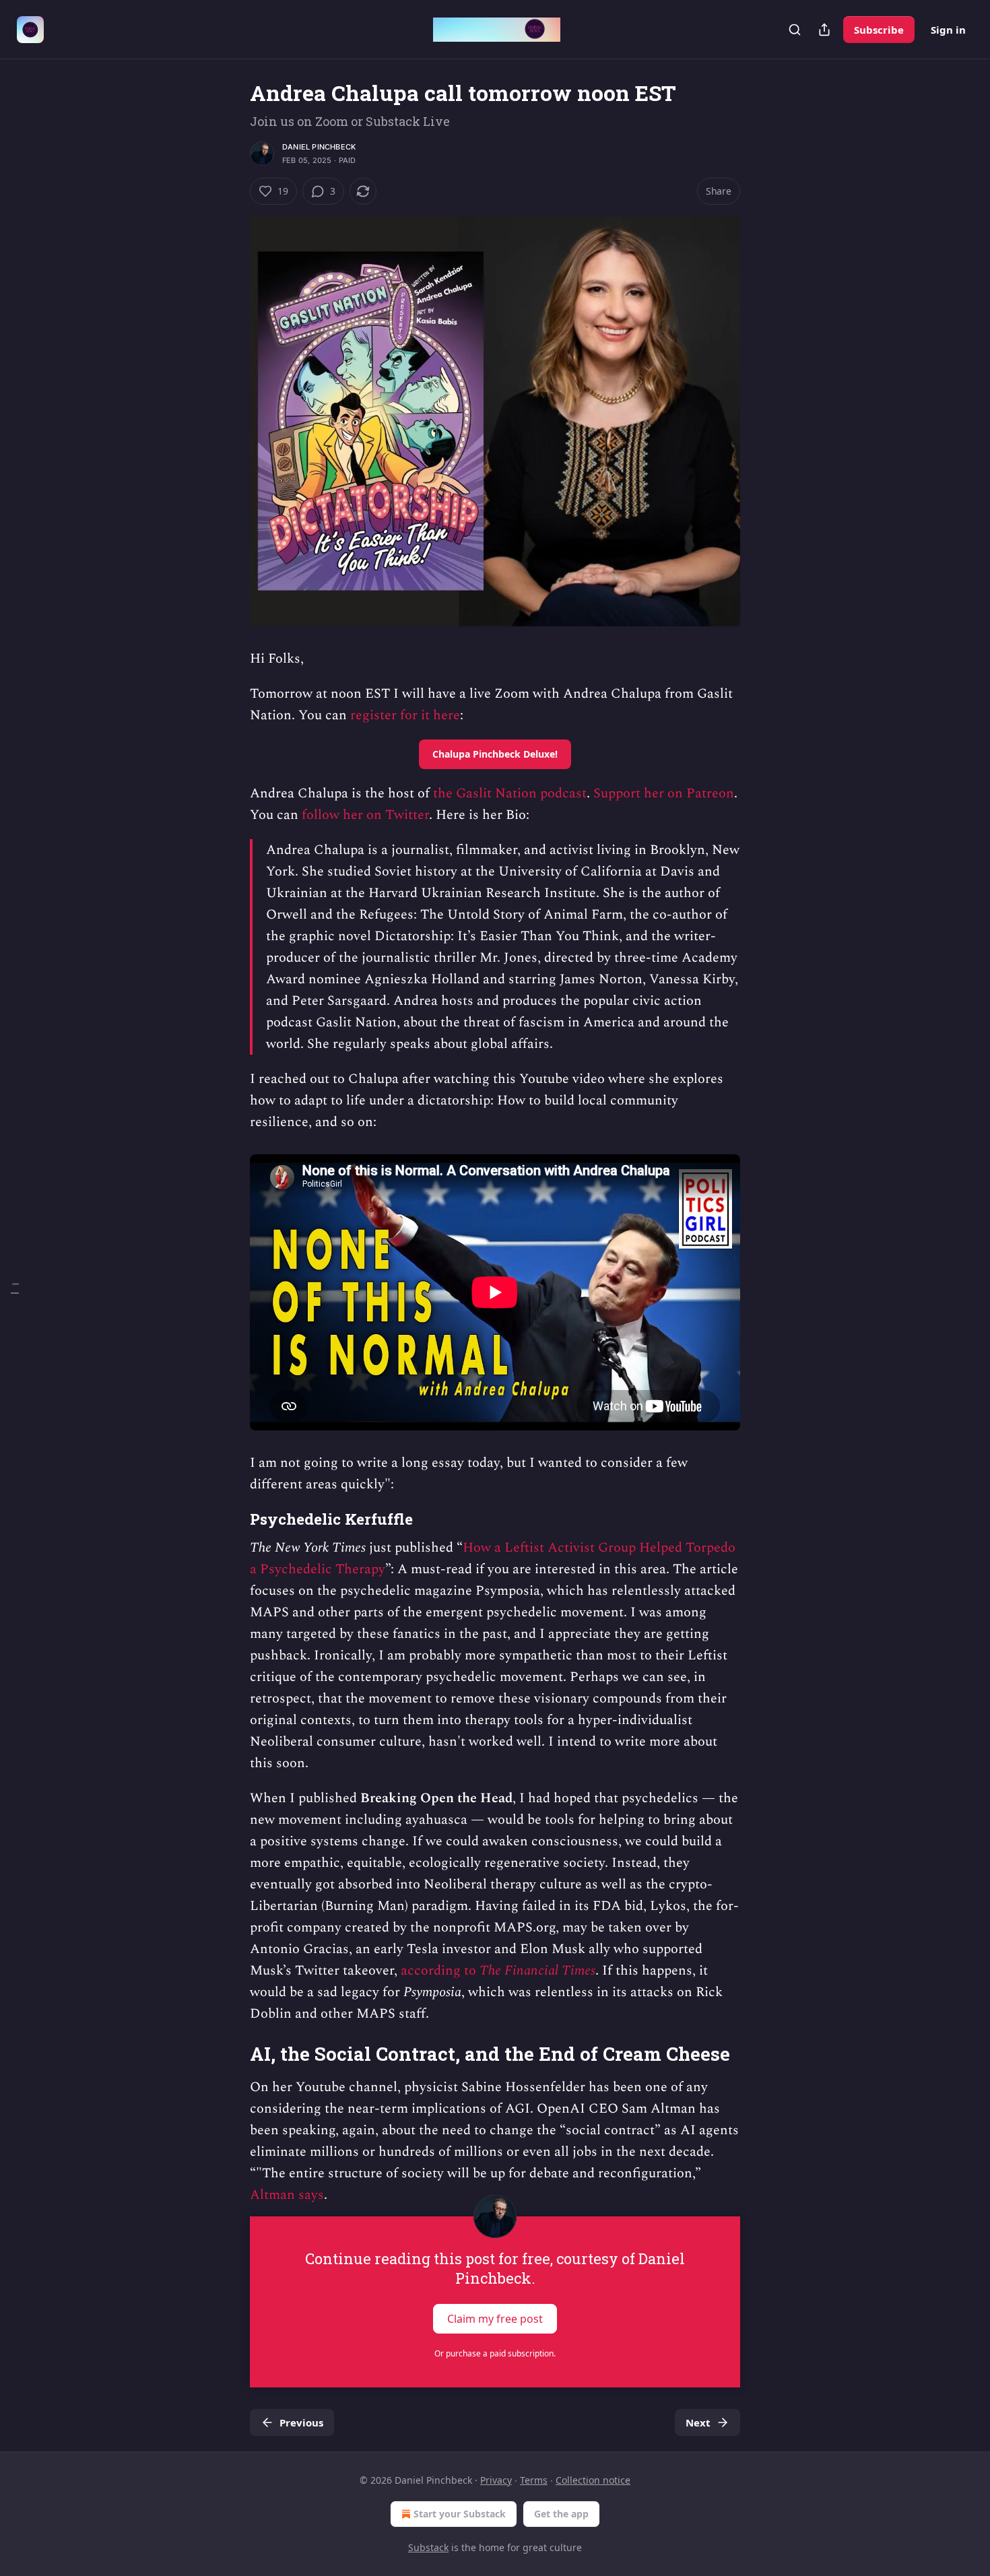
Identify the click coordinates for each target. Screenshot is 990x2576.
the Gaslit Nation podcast (510, 793)
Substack (428, 2547)
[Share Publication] (824, 30)
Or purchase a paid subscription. (495, 2353)
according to (440, 1971)
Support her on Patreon (664, 793)
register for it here (405, 715)
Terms (534, 2480)
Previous (301, 2422)
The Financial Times (537, 1971)
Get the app (561, 2514)
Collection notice (593, 2480)
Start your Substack (460, 2514)
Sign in (948, 30)
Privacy (496, 2480)
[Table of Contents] (15, 1288)
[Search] (795, 30)
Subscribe (879, 30)
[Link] (231, 1519)
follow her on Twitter (365, 815)
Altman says (287, 2195)
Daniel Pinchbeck (319, 147)
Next (698, 2422)
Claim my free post (495, 2319)
